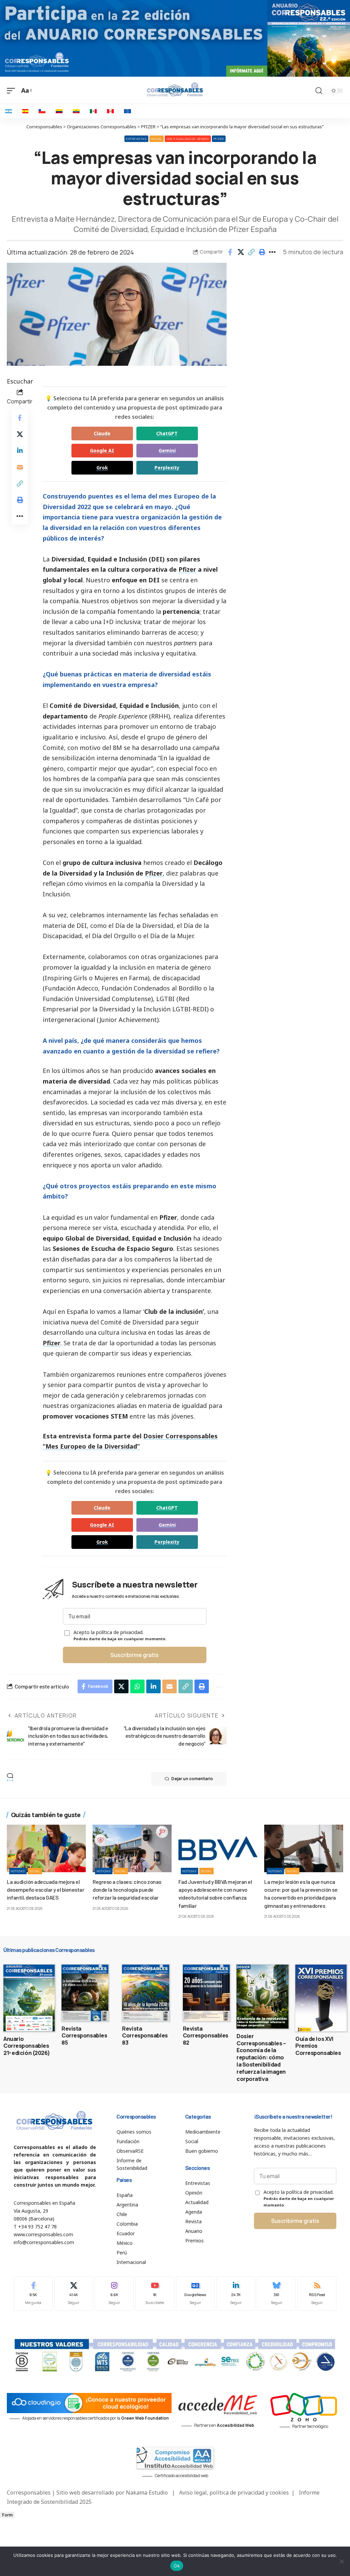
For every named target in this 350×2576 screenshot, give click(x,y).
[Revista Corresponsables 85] (85, 1993)
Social (157, 139)
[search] (319, 91)
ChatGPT (167, 433)
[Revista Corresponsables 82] (206, 1993)
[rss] (317, 2294)
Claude (102, 433)
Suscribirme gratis (134, 1655)
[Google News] (196, 2294)
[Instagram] (114, 2294)
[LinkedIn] (236, 2294)
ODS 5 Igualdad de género (188, 139)
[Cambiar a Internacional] (127, 111)
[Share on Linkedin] (20, 451)
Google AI (102, 450)
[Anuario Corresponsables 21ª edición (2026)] (29, 1998)
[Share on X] (241, 252)
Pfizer (187, 569)
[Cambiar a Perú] (110, 111)
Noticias (18, 1871)
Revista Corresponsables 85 (84, 2036)
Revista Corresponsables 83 (145, 2036)
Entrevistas (136, 139)
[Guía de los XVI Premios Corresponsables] (321, 1998)
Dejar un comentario (192, 1779)
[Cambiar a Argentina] (9, 111)
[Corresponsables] (175, 90)
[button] (251, 252)
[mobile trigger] (13, 90)
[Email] (20, 467)
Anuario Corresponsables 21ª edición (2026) (27, 2046)
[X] (74, 2294)
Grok (102, 468)
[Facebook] (33, 2294)
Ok (177, 2566)
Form (7, 2515)
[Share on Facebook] (230, 252)
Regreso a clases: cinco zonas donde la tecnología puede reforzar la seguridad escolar (127, 1889)
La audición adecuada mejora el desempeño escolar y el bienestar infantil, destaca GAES (45, 1889)
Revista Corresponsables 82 (206, 2036)
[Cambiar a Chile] (42, 111)
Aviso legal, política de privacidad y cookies (234, 2493)
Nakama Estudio (147, 2493)
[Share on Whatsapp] (137, 1686)
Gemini (167, 450)
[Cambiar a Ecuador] (76, 111)
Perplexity (167, 468)
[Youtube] (155, 2294)
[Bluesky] (277, 2294)
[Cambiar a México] (93, 111)
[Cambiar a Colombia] (59, 111)
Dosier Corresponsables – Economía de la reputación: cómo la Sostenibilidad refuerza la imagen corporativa (261, 2057)
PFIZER (219, 139)
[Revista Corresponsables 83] (145, 1993)
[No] (341, 2561)
